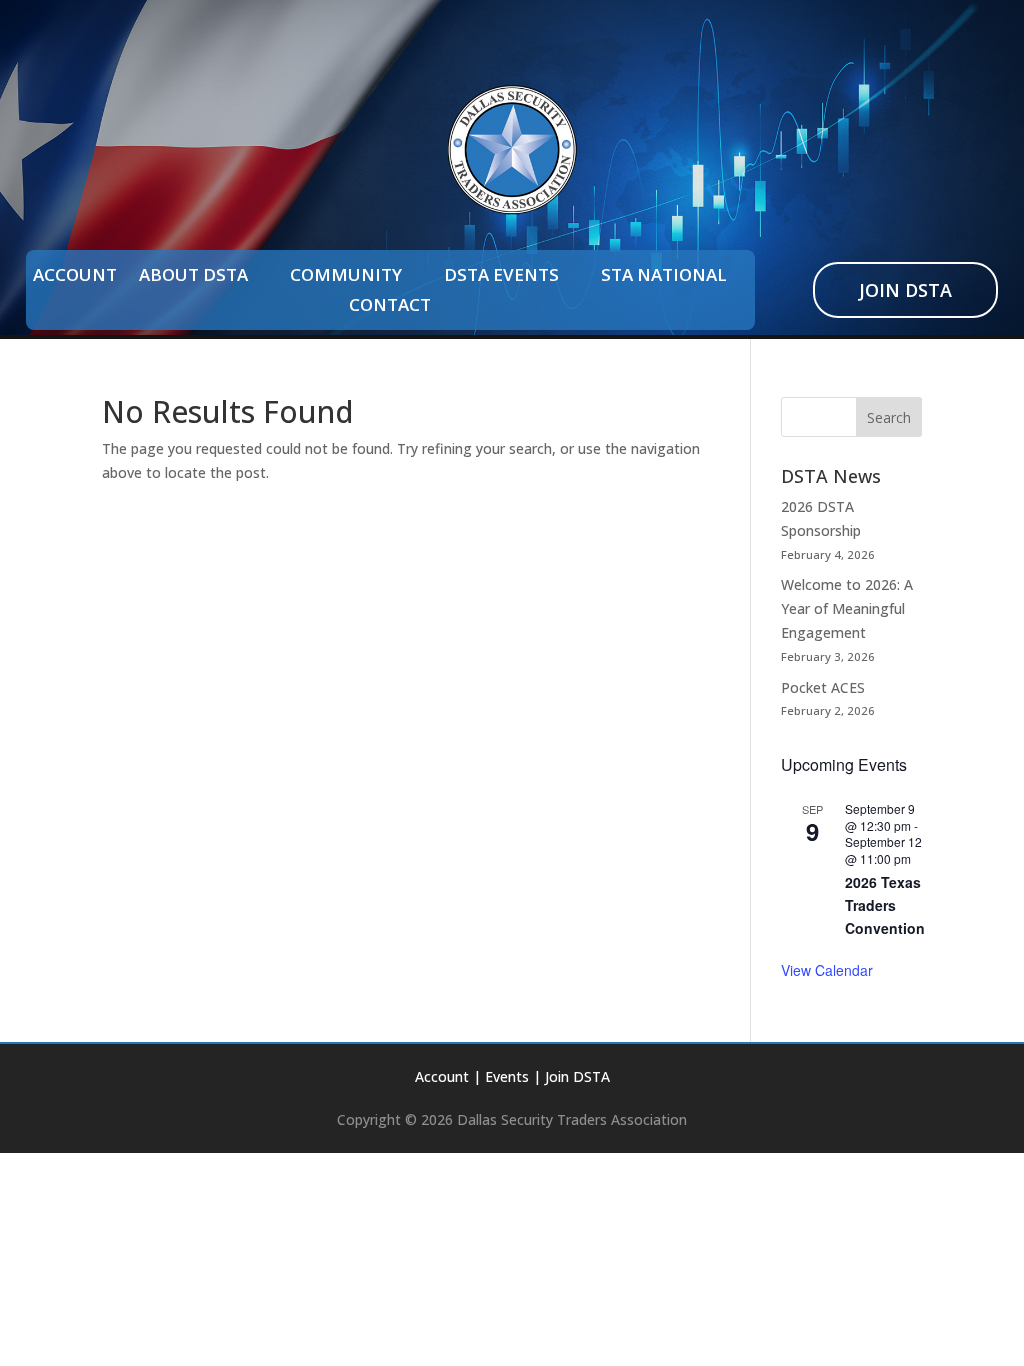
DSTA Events (501, 277)
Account (75, 277)
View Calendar (827, 970)
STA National (664, 277)
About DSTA (193, 277)
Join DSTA (905, 290)
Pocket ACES (823, 687)
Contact (390, 307)
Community (346, 277)
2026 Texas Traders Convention (885, 904)
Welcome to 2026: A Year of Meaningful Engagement (847, 608)
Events (507, 1076)
